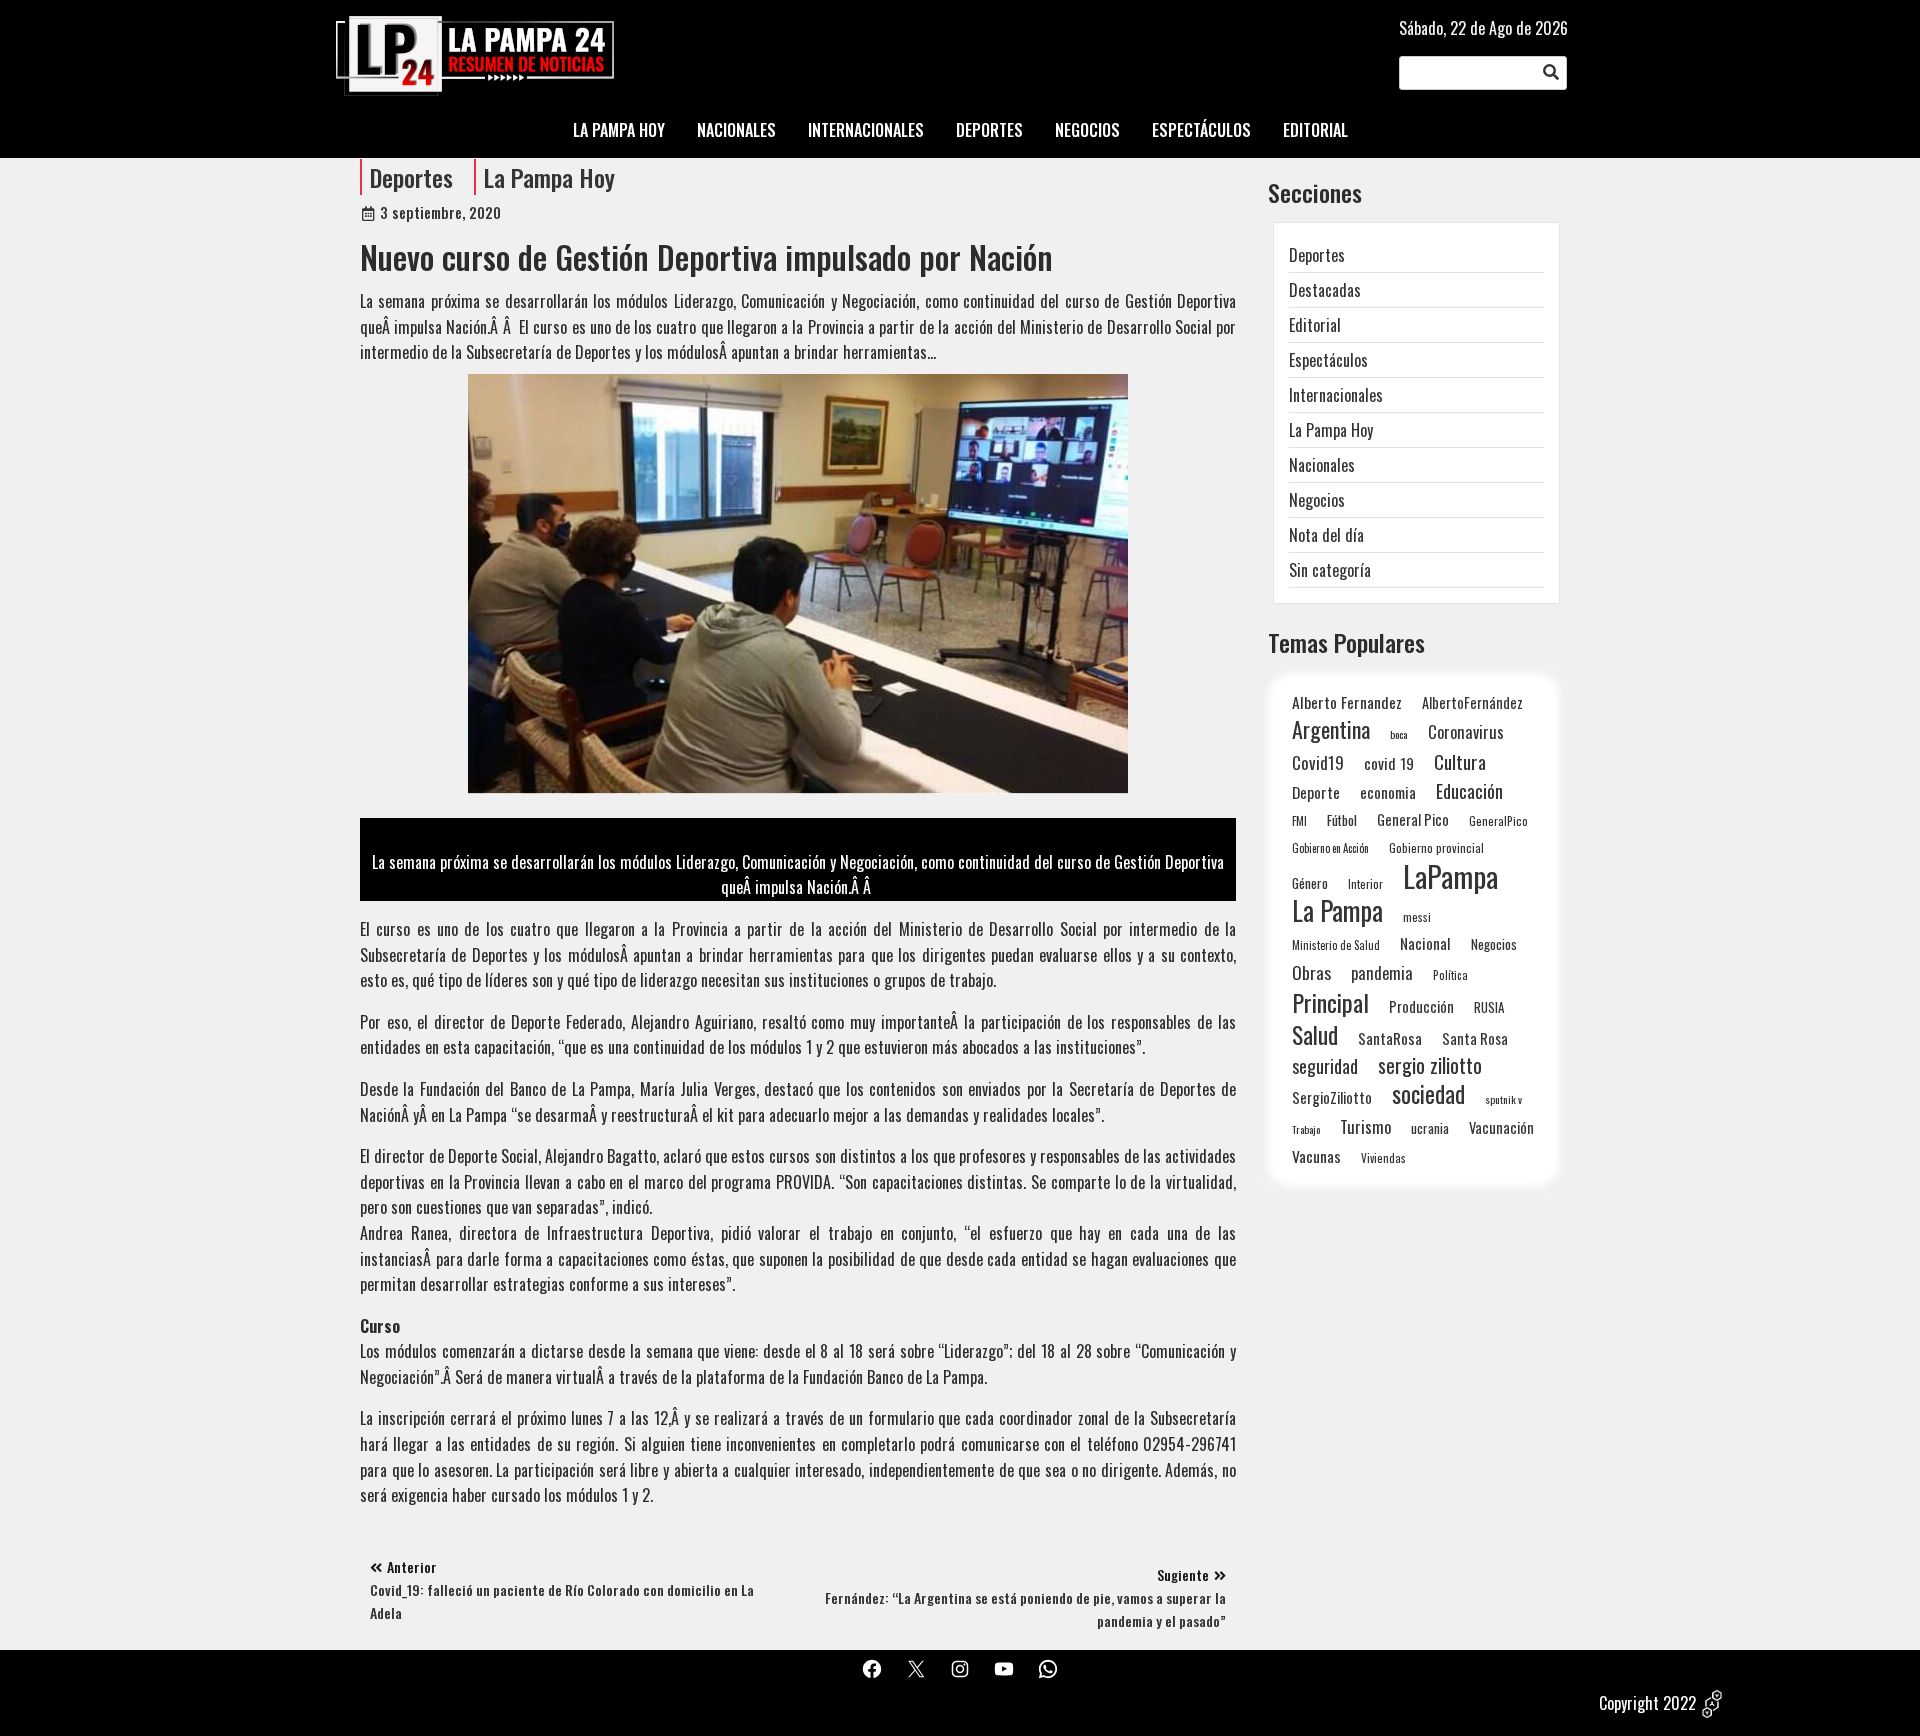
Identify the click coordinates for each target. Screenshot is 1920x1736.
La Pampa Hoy (549, 177)
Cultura (1460, 761)
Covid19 (1318, 762)
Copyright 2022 (1647, 1703)
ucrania (1430, 1128)
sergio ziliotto (1430, 1065)
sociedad (1428, 1093)
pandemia (1382, 973)
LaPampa (1450, 875)
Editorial (1315, 325)
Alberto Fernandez (1347, 702)
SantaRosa (1390, 1038)
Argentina (1331, 729)
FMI (1299, 820)
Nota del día (1326, 535)
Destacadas (1325, 290)
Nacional (1425, 943)
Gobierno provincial (1436, 847)
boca (1399, 734)
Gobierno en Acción (1330, 848)
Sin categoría (1330, 570)
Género (1310, 883)
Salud (1315, 1034)
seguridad (1325, 1065)
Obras (1311, 972)
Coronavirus (1466, 731)
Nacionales (1322, 465)
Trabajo (1306, 1129)
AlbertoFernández (1472, 702)
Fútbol (1342, 820)
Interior (1365, 883)
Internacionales (1336, 395)
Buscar (1551, 73)
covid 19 (1389, 762)
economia (1388, 792)
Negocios (1317, 500)
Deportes (411, 177)
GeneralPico (1498, 820)
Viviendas (1383, 1157)
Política (1450, 975)
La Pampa (1337, 910)
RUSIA (1489, 1007)
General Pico (1413, 819)
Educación (1469, 790)
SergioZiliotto (1332, 1097)
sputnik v (1503, 1099)
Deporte (1316, 792)
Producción (1421, 1006)
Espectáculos (1328, 360)
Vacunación (1501, 1127)
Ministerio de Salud (1336, 945)
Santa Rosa (1475, 1038)
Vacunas (1316, 1156)
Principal (1330, 1002)
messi (1417, 916)
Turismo (1365, 1126)
